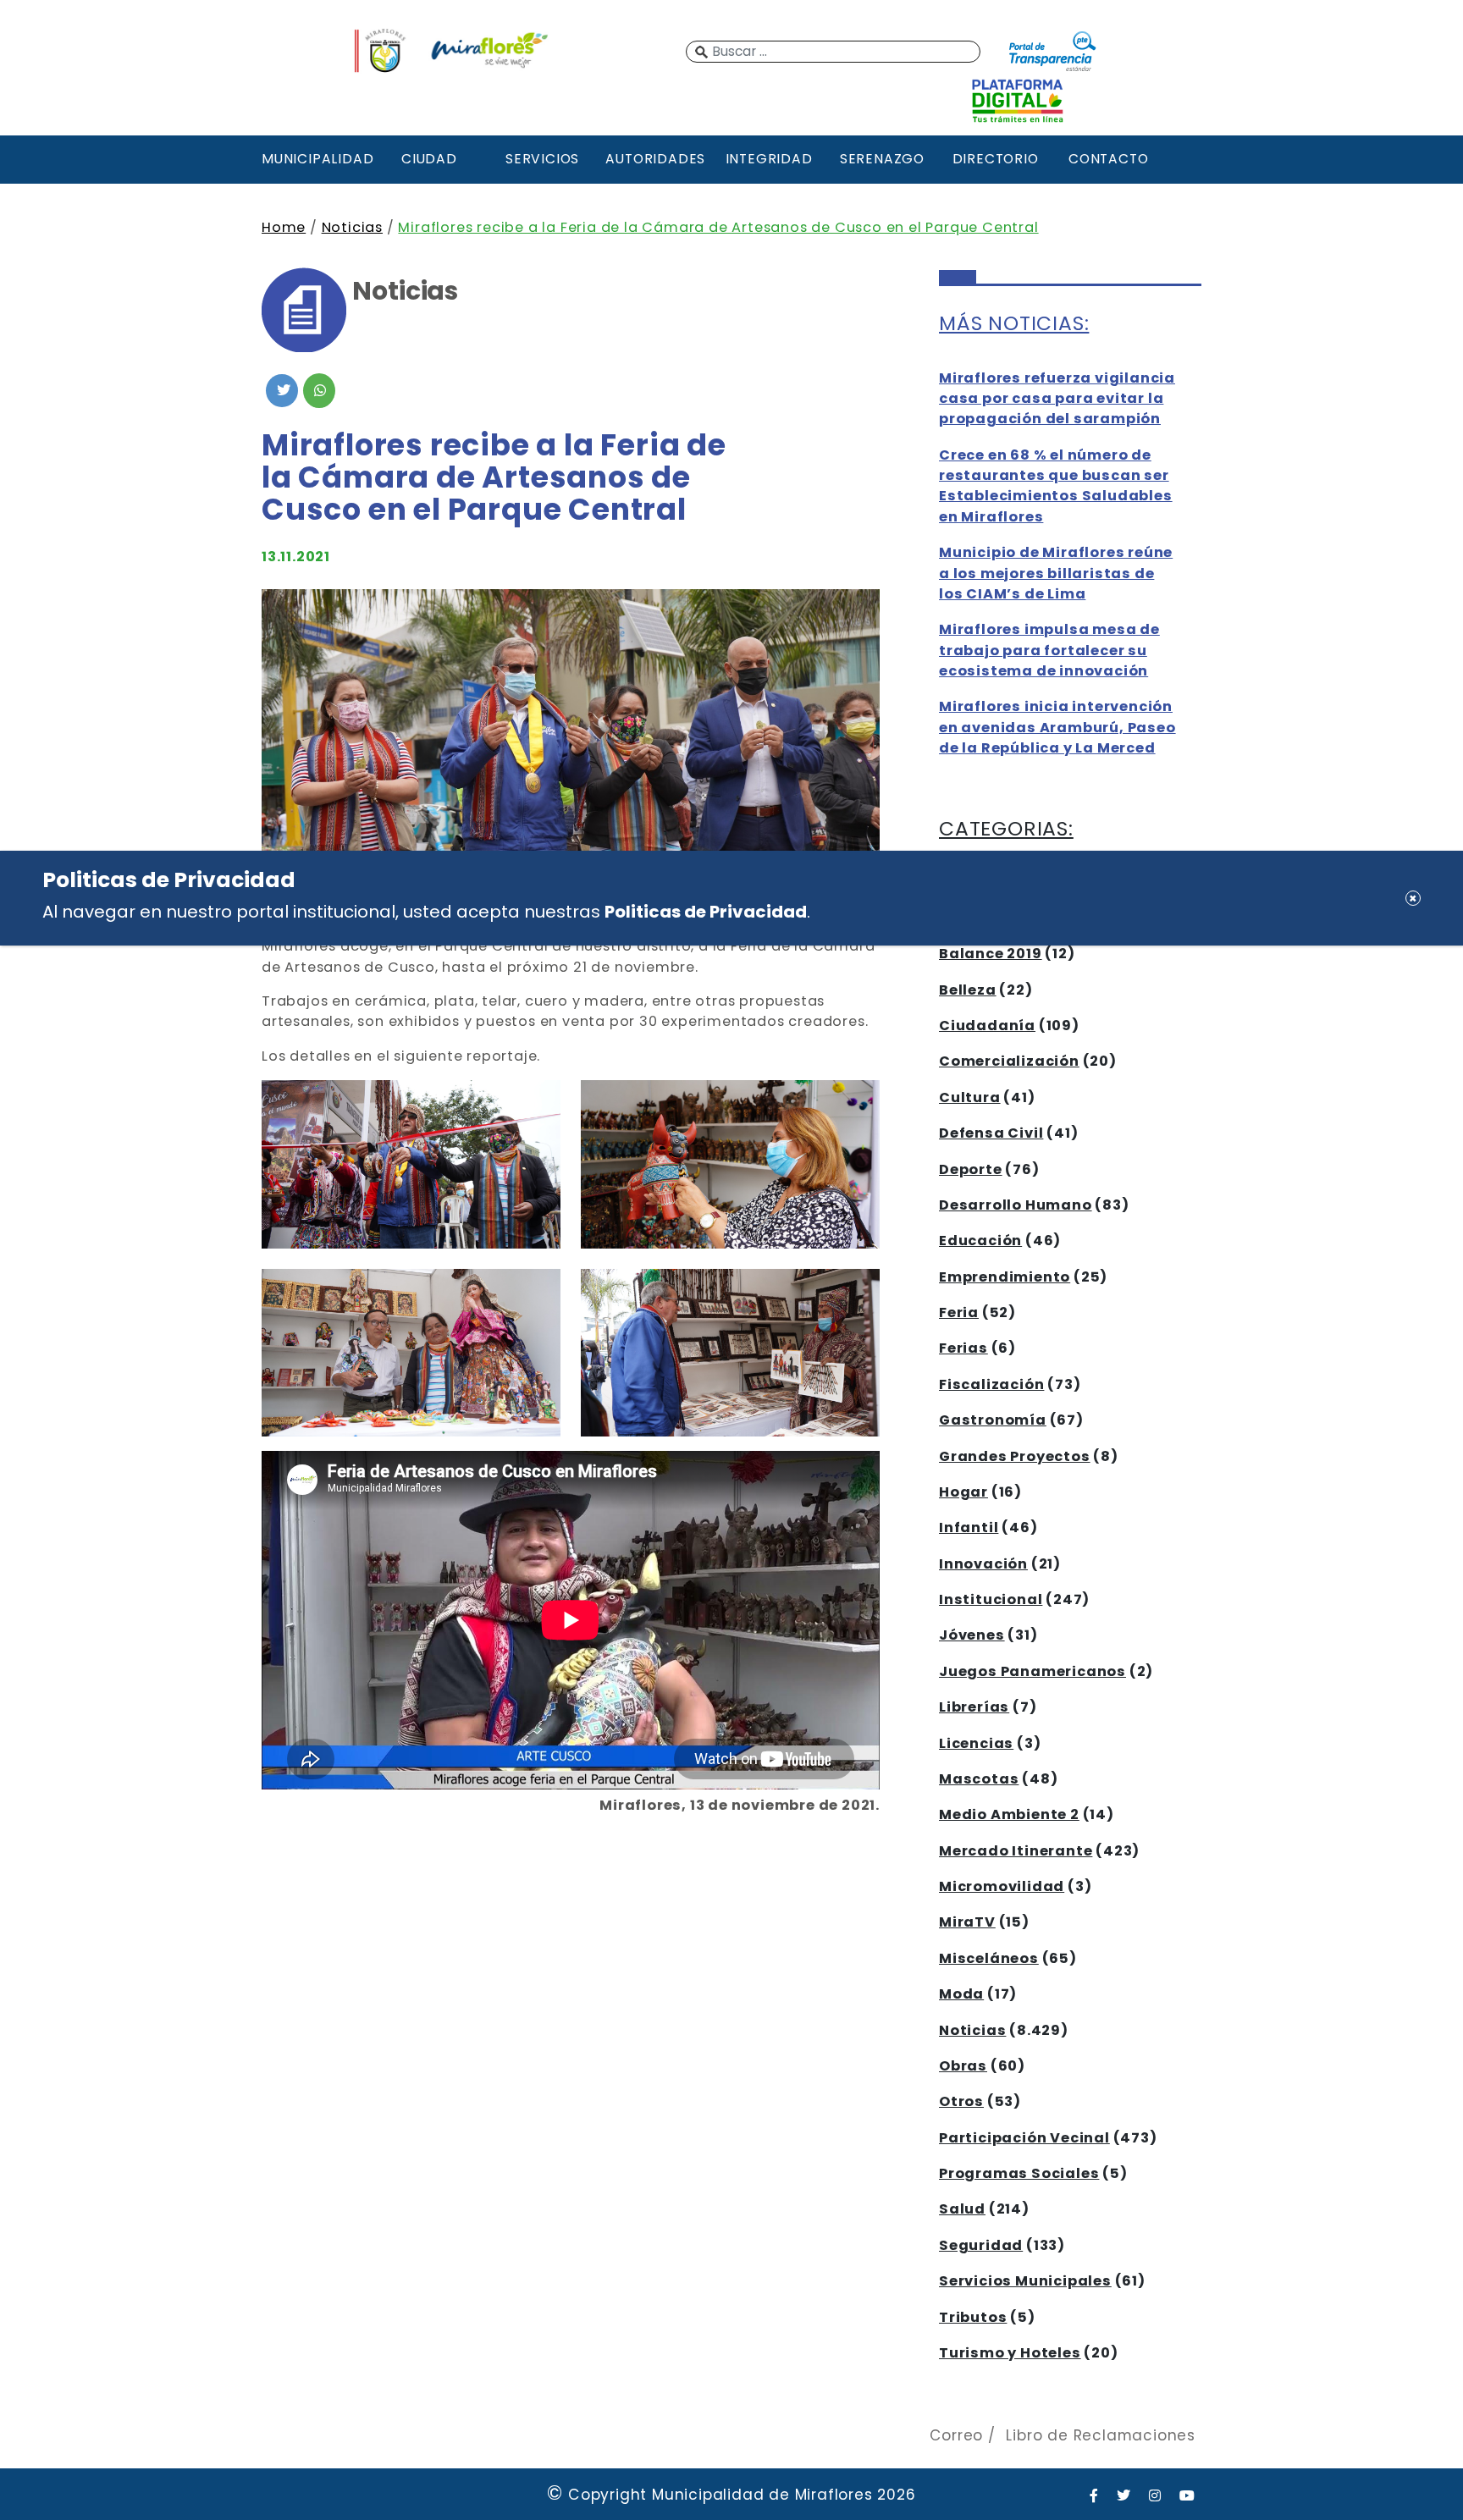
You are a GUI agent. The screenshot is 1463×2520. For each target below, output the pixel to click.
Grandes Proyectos (1015, 1456)
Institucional (991, 1599)
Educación (980, 1241)
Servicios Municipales (1025, 2281)
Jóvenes (972, 1635)
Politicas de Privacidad (706, 912)
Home (284, 227)
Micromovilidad (1002, 1886)
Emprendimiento (1005, 1277)
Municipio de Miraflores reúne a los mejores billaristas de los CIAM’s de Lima (1056, 573)
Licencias (976, 1743)
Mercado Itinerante (1016, 1851)
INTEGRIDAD (769, 159)
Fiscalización (991, 1384)
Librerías (974, 1707)
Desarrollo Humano (1016, 1205)
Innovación (983, 1564)
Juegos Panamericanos (1032, 1671)
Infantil (969, 1527)
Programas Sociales (1019, 2173)
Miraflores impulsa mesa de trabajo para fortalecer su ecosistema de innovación (1049, 650)
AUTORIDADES (655, 159)
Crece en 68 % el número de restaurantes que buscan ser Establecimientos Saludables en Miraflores (1056, 486)
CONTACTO (1108, 159)
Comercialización (1009, 1061)
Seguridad (981, 2245)
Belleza (968, 990)
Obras (963, 2066)
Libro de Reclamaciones (1101, 2435)
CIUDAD (429, 159)
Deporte (971, 1169)
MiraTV (967, 1922)
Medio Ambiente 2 (1009, 1814)
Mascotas (979, 1779)
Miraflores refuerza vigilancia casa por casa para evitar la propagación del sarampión (1057, 399)
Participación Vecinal (1024, 2138)
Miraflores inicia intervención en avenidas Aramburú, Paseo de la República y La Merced (1057, 727)
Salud (962, 2209)
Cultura (970, 1097)
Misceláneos (989, 1958)
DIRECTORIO (996, 159)
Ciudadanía (987, 1026)
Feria (959, 1312)
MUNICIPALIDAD (316, 159)
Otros (961, 2101)
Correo (956, 2435)
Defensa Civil (991, 1133)
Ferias (963, 1348)
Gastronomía (993, 1420)
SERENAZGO (882, 159)
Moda (961, 1994)
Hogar (963, 1492)
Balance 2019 (991, 954)
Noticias (352, 227)
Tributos (973, 2317)
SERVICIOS (542, 159)
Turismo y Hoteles (1010, 2353)
